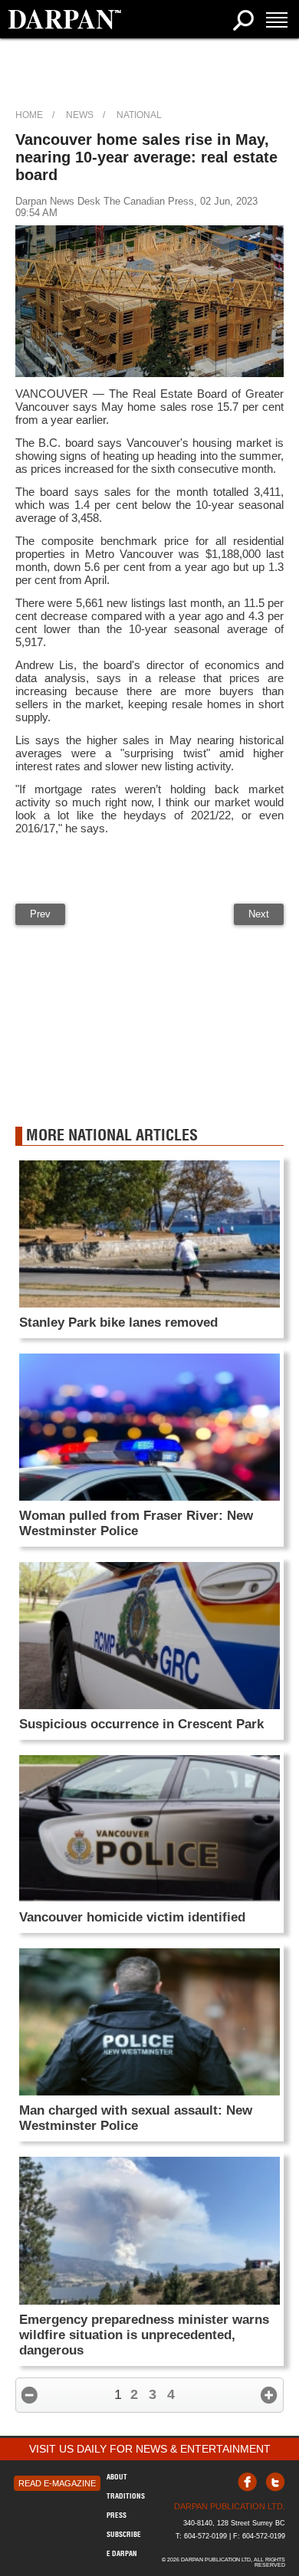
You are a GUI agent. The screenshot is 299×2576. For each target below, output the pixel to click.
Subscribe (124, 2534)
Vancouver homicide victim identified (132, 1917)
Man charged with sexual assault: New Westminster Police (136, 2118)
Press (117, 2515)
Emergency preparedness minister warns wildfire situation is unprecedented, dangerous (144, 2335)
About (117, 2477)
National (139, 115)
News (80, 115)
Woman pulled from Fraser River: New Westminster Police (136, 1523)
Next (259, 914)
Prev (40, 914)
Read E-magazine (57, 2483)
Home (29, 115)
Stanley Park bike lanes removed (118, 1322)
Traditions (126, 2496)
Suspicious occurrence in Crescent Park (141, 1724)
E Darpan (122, 2553)
